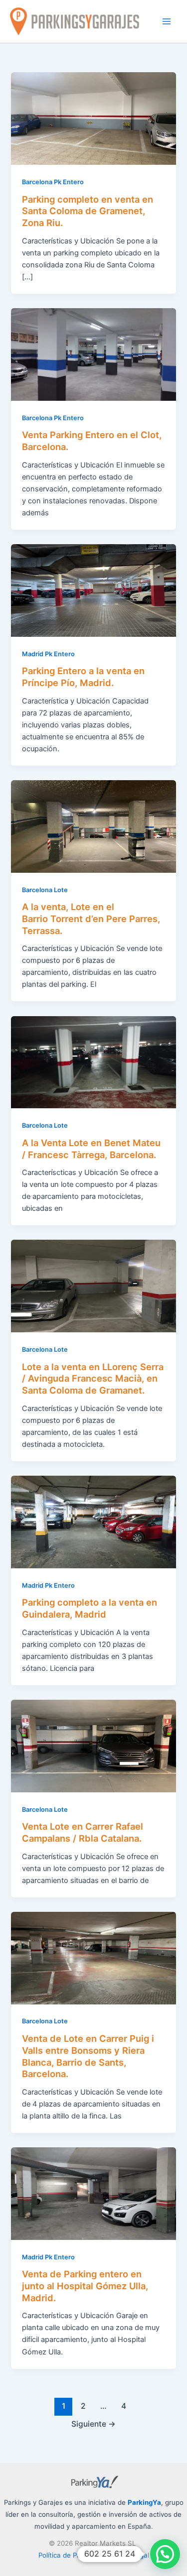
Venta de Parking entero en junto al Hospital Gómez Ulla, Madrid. (85, 2285)
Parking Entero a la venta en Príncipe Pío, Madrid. (83, 677)
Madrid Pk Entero (48, 654)
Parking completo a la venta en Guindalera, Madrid (90, 1608)
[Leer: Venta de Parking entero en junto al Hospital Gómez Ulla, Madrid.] (93, 2193)
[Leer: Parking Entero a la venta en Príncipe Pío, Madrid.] (93, 590)
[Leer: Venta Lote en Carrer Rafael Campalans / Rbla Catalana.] (93, 1746)
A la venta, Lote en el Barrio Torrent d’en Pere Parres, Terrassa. (91, 918)
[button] (165, 2554)
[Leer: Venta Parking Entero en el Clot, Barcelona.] (93, 354)
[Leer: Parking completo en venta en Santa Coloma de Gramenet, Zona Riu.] (93, 118)
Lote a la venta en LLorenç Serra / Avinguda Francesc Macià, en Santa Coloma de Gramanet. (93, 1378)
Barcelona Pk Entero (53, 182)
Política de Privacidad (72, 2555)
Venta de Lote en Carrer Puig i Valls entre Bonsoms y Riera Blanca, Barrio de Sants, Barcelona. (88, 2056)
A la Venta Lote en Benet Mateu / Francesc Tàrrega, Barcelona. (91, 1149)
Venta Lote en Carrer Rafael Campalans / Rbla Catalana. (83, 1832)
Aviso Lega (129, 2555)
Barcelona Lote (45, 890)
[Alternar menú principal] (167, 21)
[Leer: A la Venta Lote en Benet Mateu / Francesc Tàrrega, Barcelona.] (93, 1061)
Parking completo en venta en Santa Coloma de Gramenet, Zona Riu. (88, 211)
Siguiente (93, 2424)
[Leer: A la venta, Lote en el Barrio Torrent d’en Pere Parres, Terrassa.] (93, 826)
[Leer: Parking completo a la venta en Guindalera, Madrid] (93, 1522)
